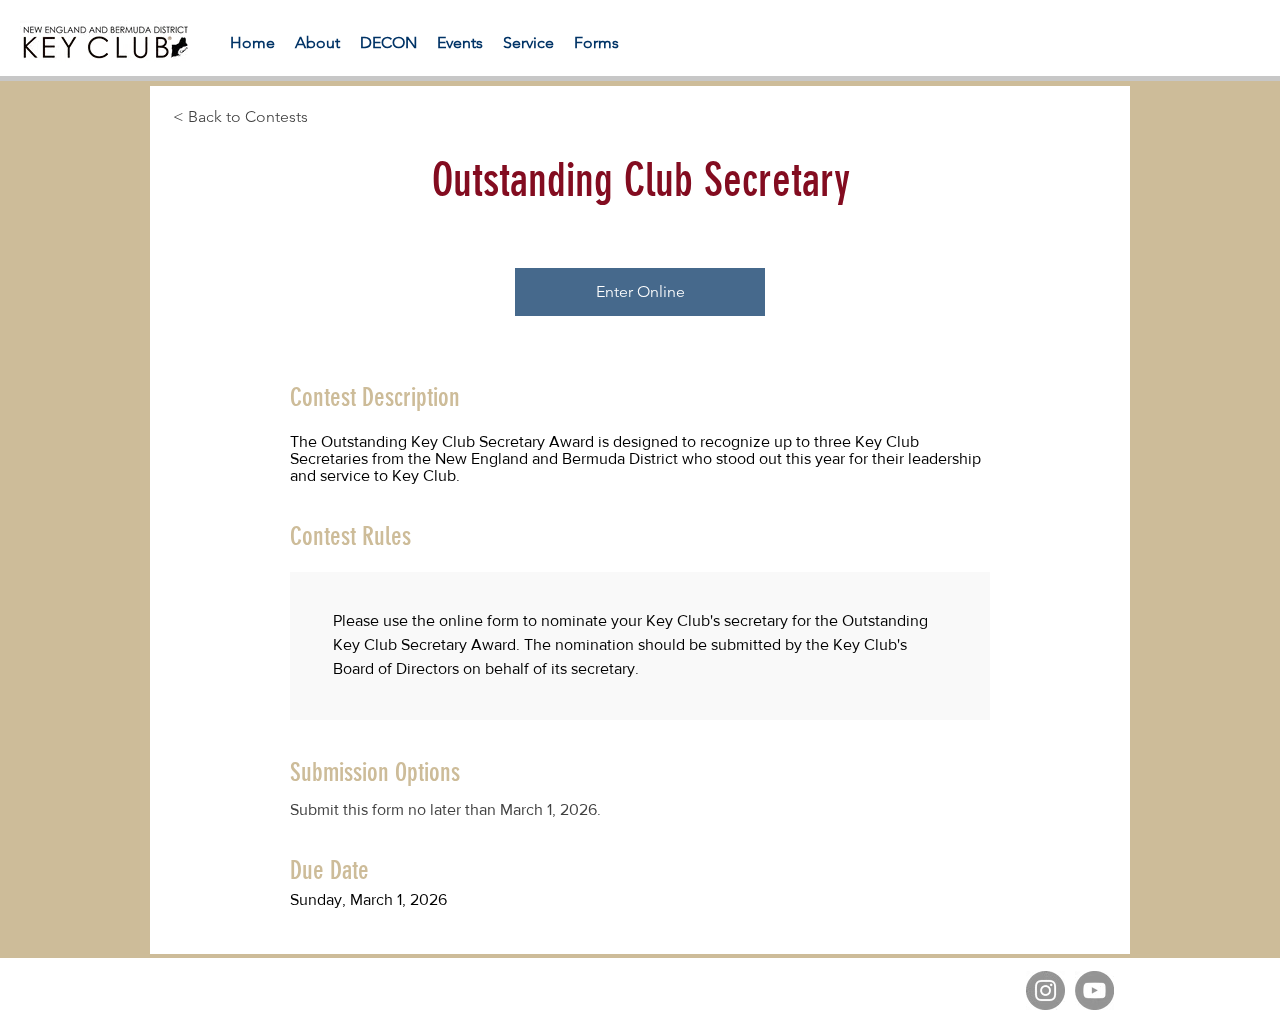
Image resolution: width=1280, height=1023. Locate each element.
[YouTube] (1094, 990)
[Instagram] (1045, 990)
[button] (596, 42)
